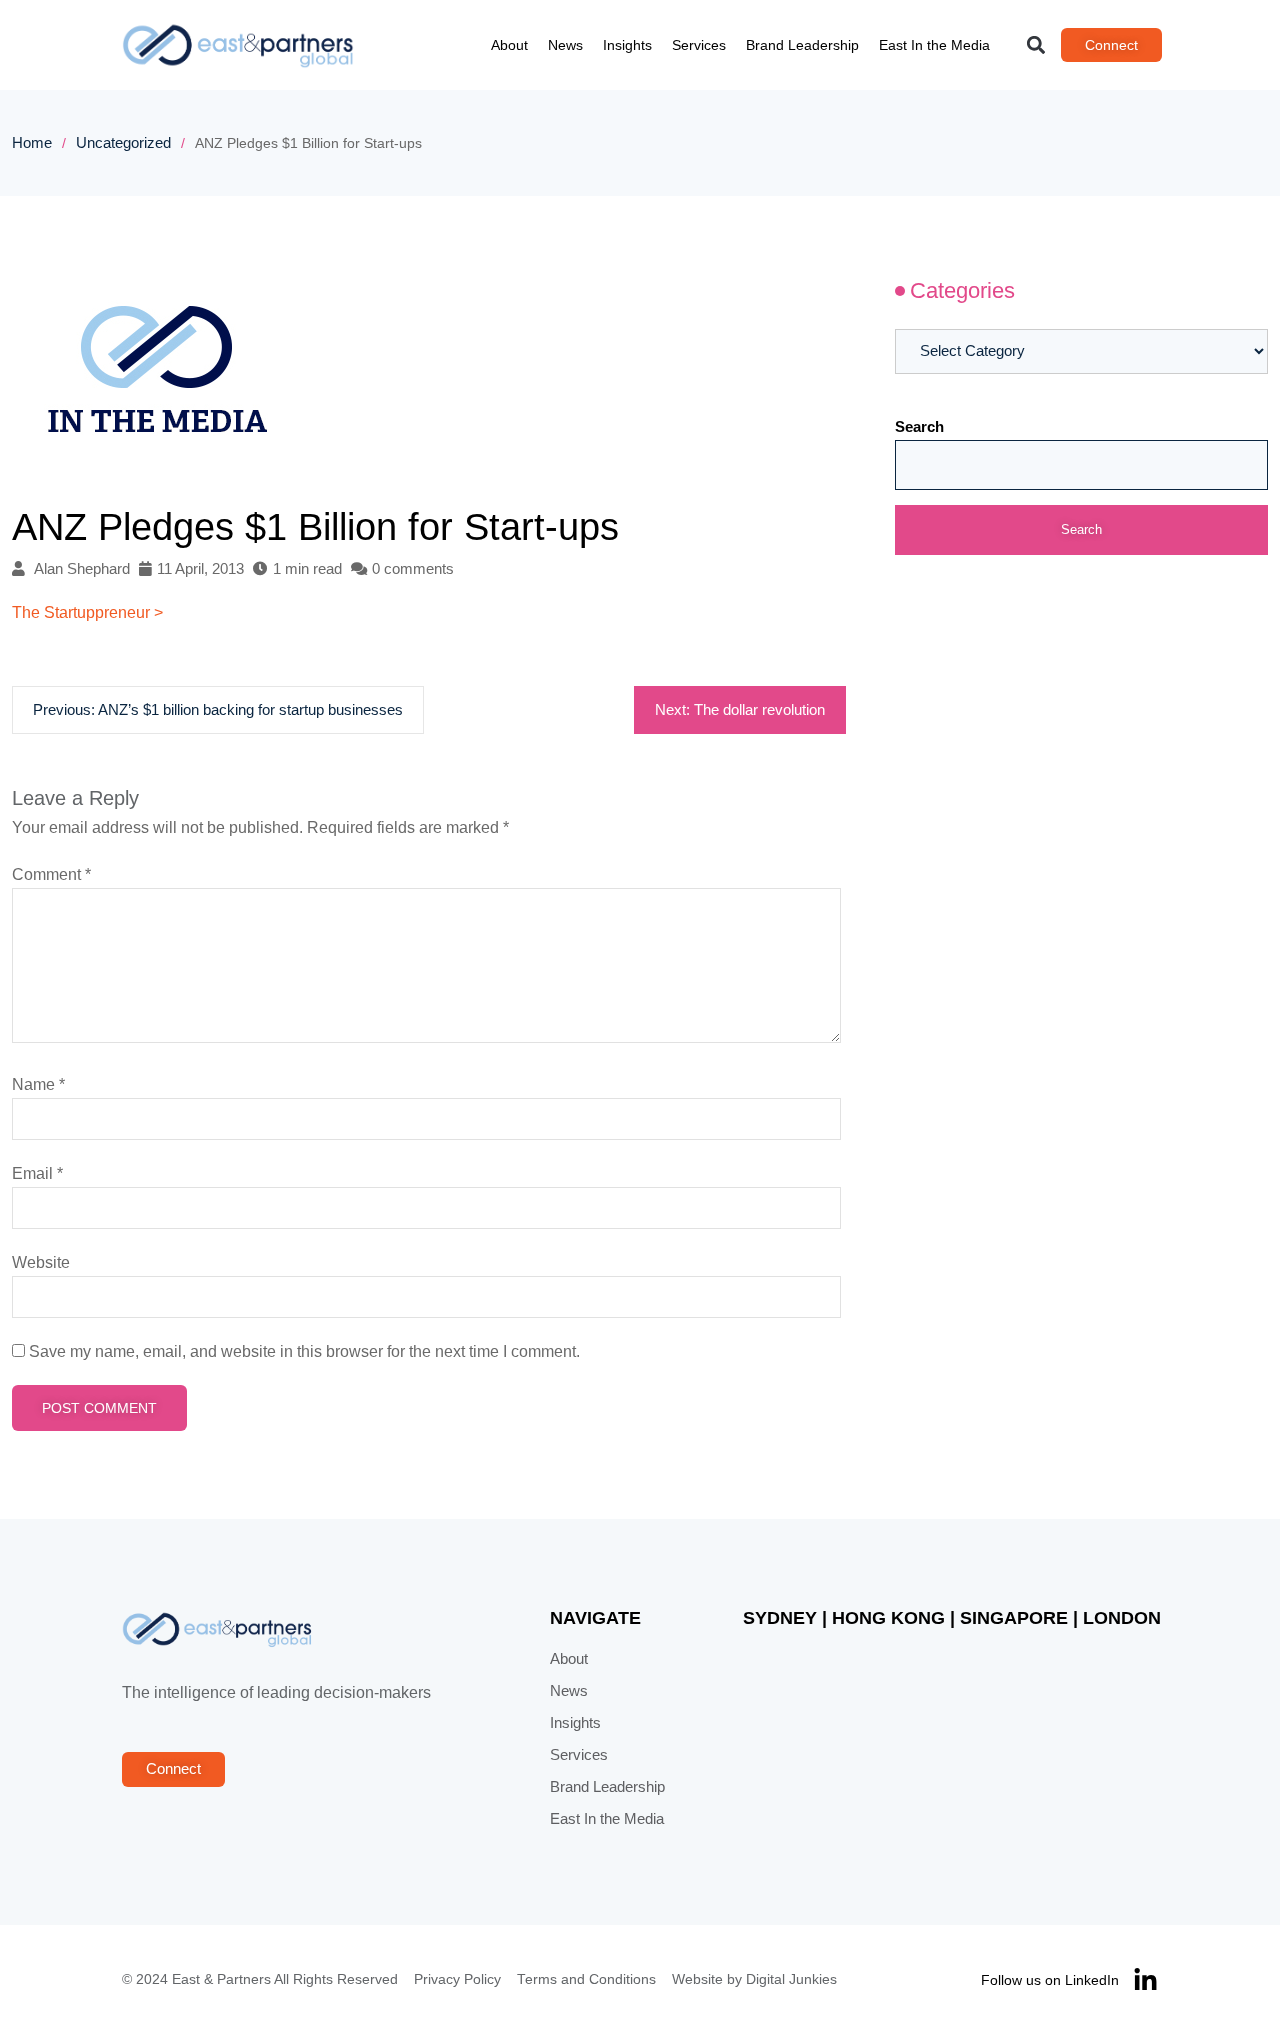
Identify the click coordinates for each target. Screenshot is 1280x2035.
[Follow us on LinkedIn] (1145, 1980)
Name (38, 1084)
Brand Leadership (802, 45)
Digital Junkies (791, 1979)
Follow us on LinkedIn (1050, 1980)
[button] (1036, 45)
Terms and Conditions (586, 1979)
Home (32, 143)
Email (37, 1173)
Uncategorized (123, 143)
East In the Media (934, 45)
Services (699, 45)
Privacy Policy (457, 1979)
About (509, 45)
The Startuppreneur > (87, 612)
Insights (627, 45)
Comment (51, 874)
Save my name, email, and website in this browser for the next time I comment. (304, 1351)
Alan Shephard (82, 569)
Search (919, 427)
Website (41, 1262)
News (565, 45)
